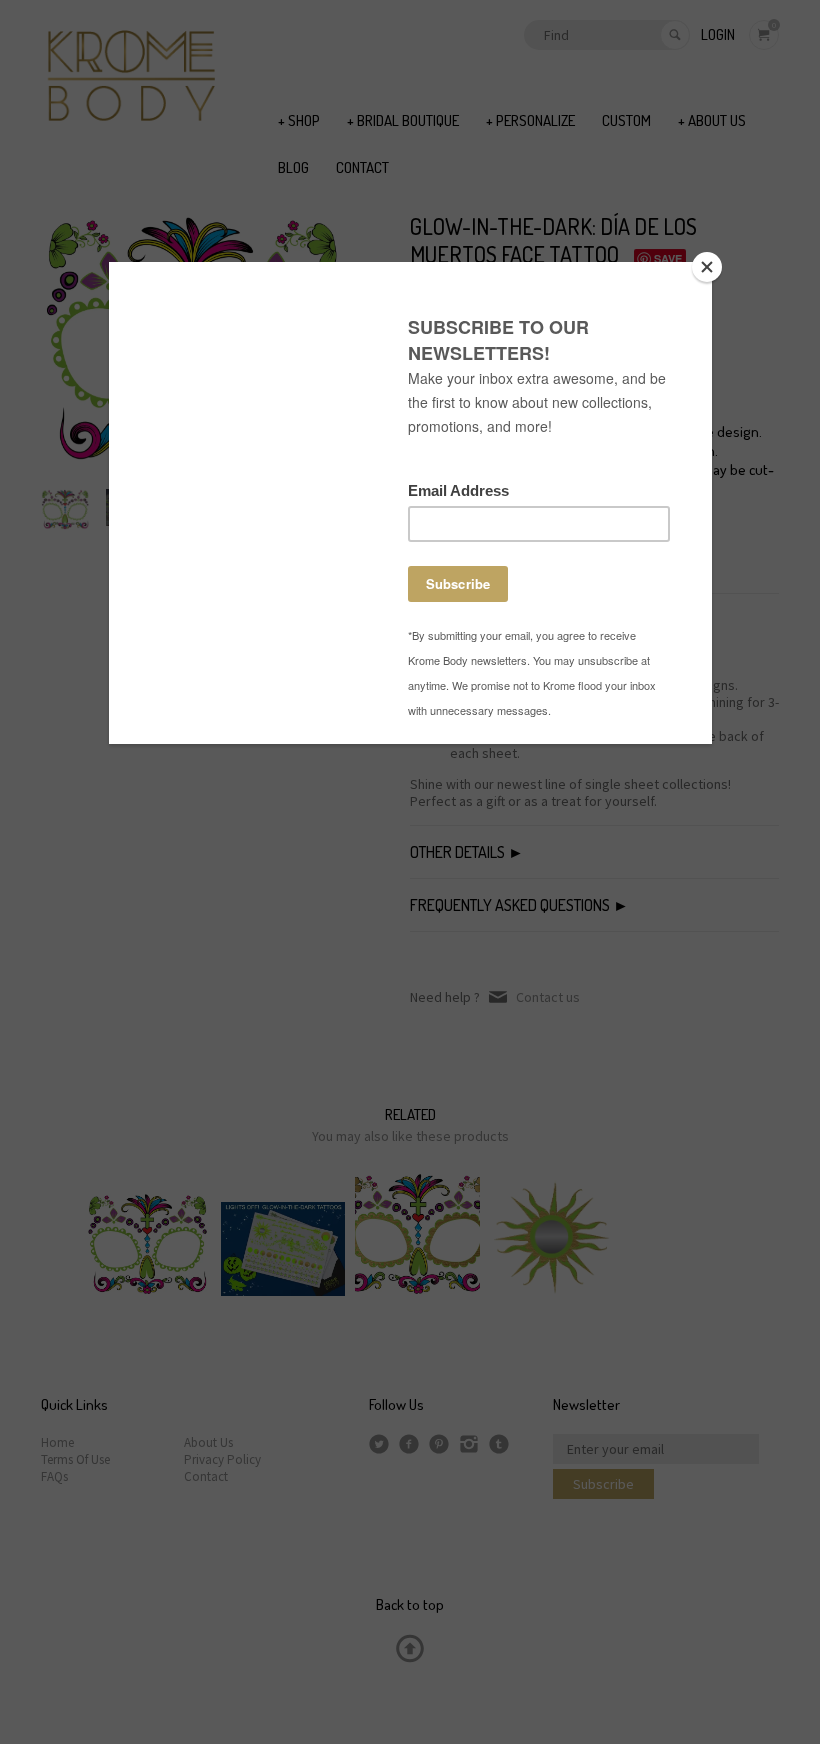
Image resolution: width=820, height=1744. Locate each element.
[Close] (707, 267)
